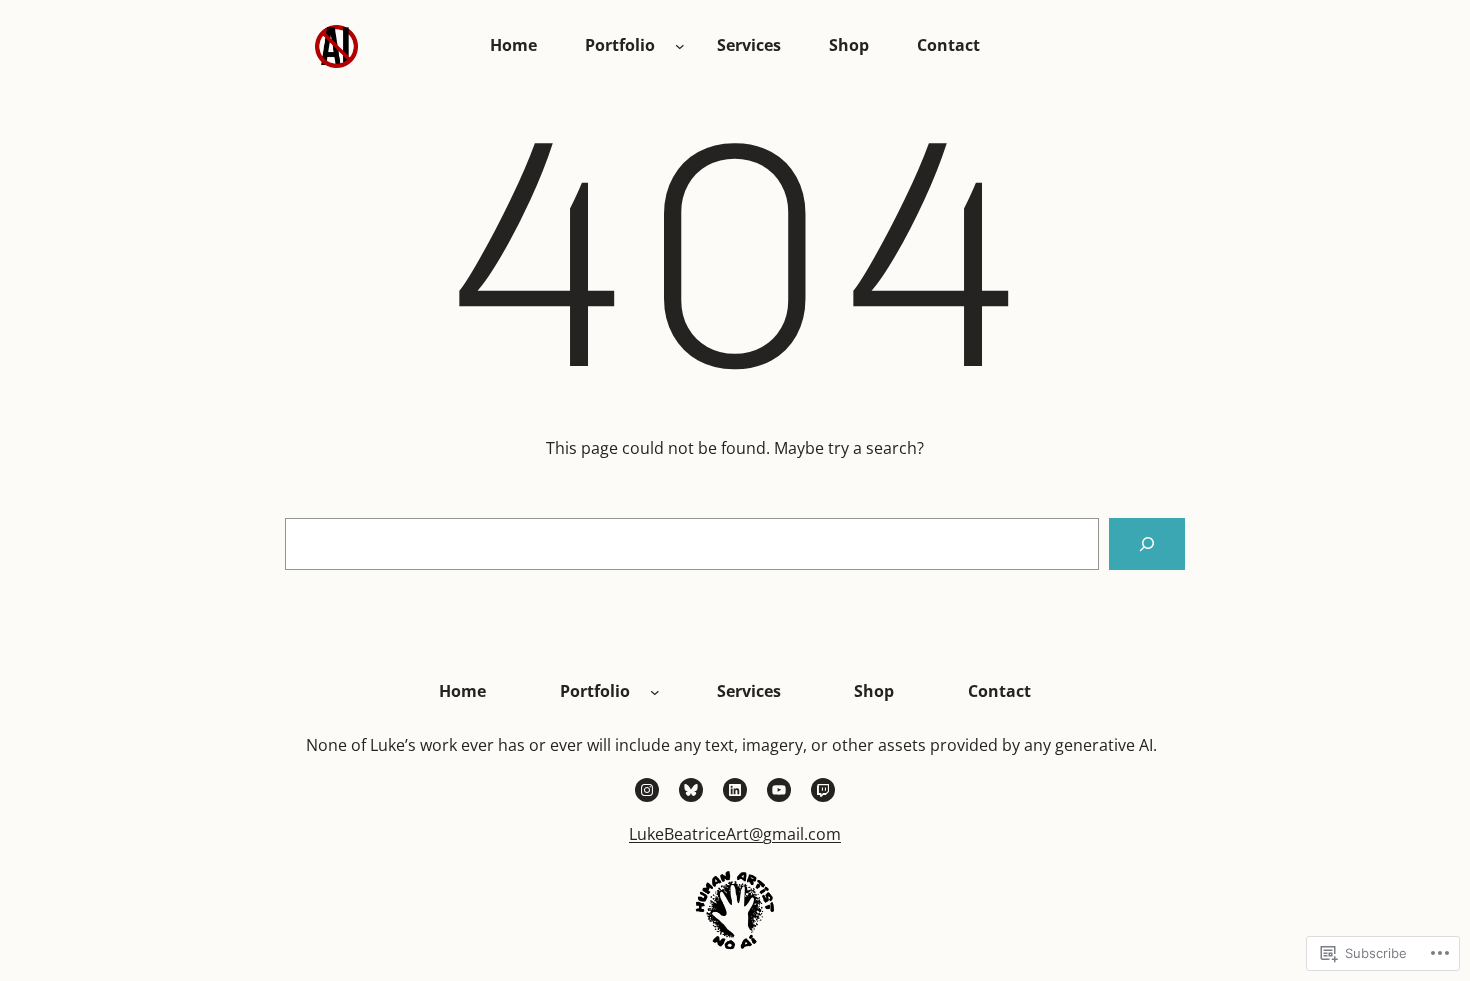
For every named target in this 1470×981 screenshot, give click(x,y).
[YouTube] (779, 790)
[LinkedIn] (735, 790)
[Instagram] (647, 790)
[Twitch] (823, 790)
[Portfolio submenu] (680, 46)
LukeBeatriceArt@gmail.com (735, 834)
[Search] (1147, 544)
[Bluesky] (691, 790)
